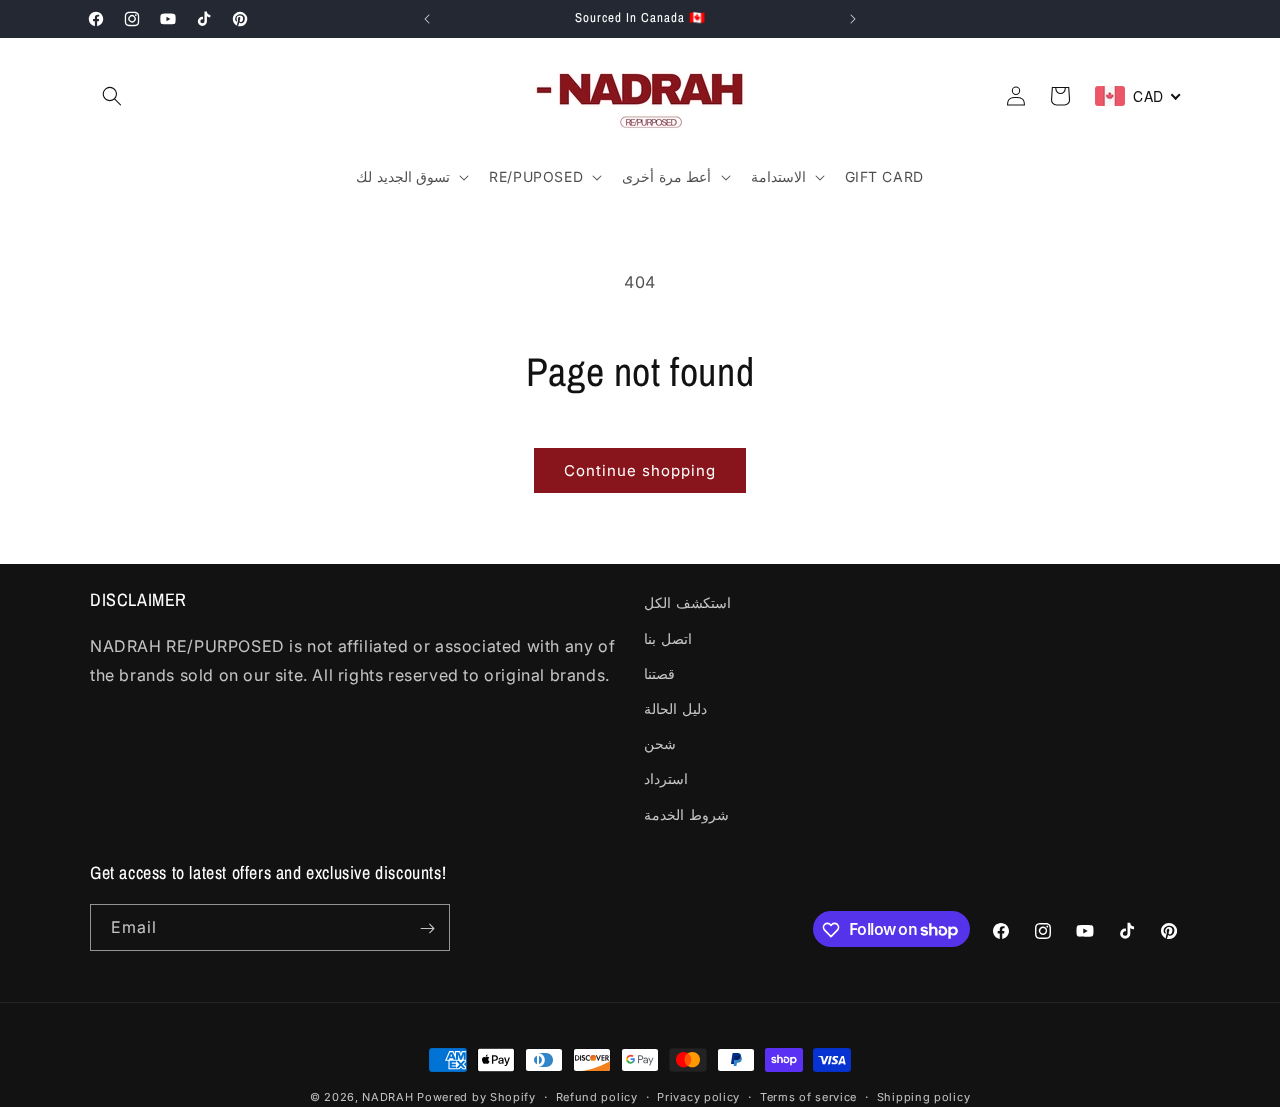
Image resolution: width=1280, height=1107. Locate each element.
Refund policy (597, 1096)
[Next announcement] (853, 19)
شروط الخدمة (686, 813)
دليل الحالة (675, 707)
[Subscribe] (427, 928)
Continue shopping (640, 470)
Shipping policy (924, 1096)
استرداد (666, 778)
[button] (112, 96)
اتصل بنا (668, 637)
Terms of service (808, 1096)
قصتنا (659, 672)
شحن (660, 743)
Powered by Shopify (476, 1097)
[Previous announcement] (427, 19)
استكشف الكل (687, 602)
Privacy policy (698, 1096)
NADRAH (387, 1097)
